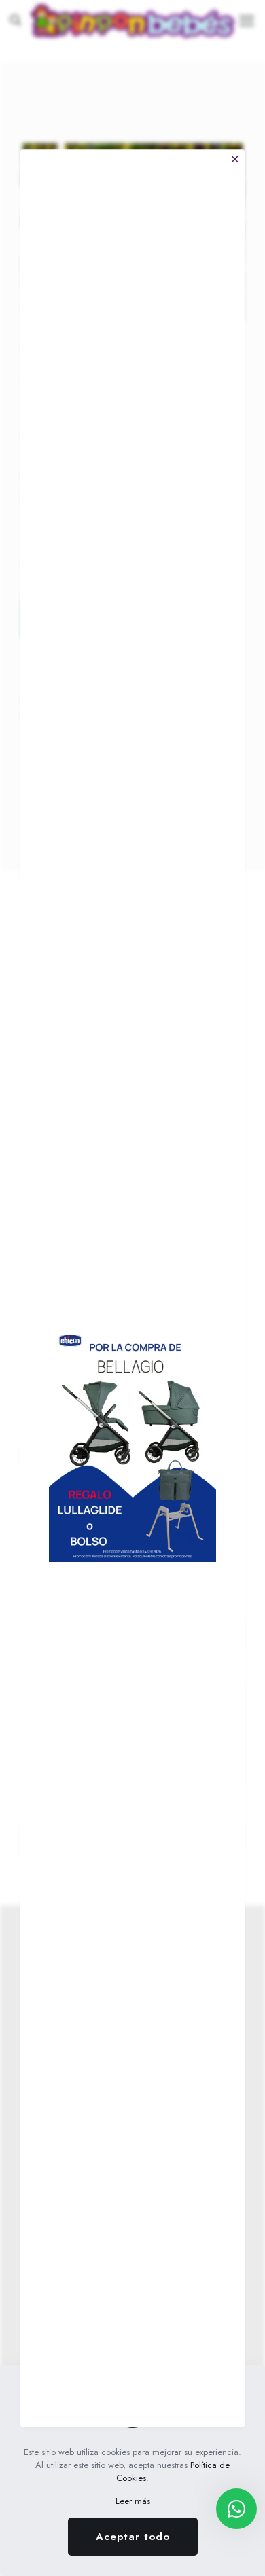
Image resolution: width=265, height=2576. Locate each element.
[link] (132, 1444)
